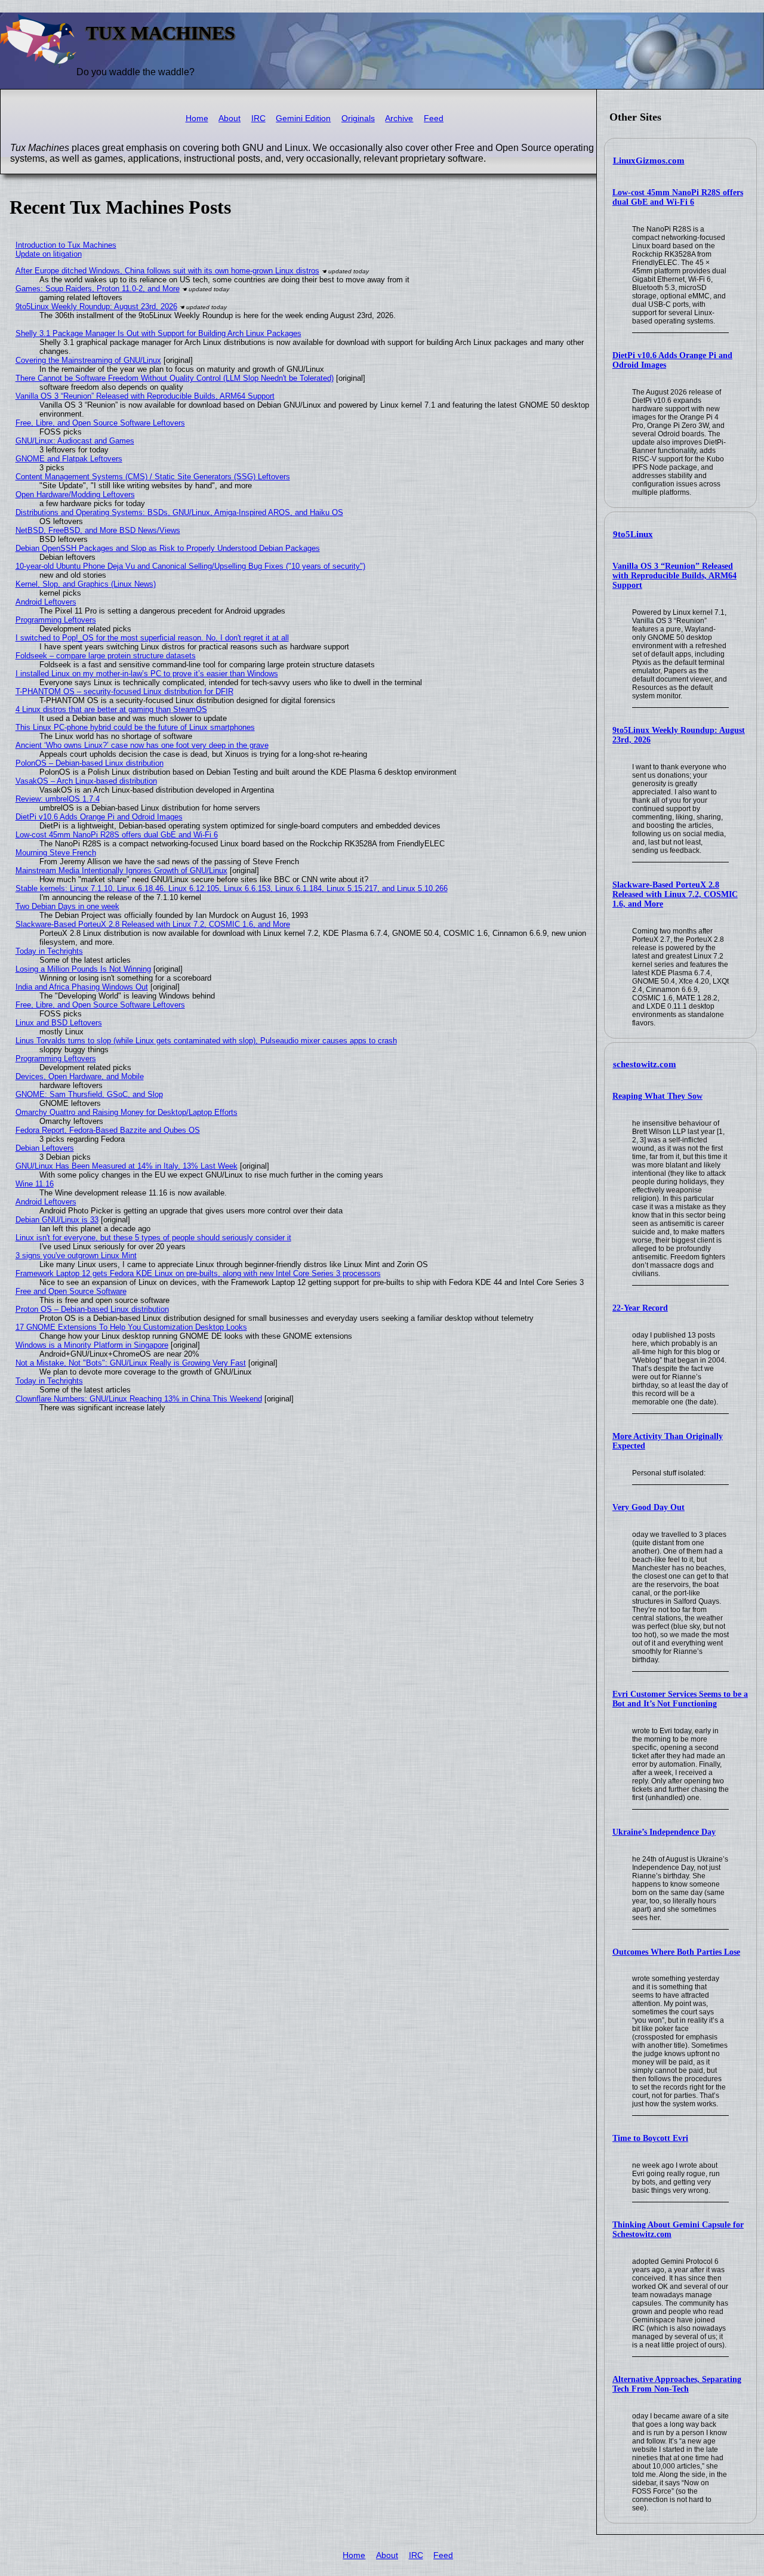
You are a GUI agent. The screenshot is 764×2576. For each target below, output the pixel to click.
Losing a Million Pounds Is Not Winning (83, 969)
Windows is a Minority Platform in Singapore (92, 1345)
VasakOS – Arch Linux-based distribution (86, 781)
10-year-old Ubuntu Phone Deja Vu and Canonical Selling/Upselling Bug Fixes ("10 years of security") (190, 566)
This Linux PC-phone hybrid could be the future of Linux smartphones (135, 727)
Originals (358, 118)
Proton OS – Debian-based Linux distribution (92, 1309)
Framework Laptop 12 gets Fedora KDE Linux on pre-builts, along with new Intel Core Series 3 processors (198, 1273)
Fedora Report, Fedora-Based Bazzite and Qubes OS (108, 1130)
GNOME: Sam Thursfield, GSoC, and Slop (89, 1094)
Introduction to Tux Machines (66, 245)
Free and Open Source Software (71, 1291)
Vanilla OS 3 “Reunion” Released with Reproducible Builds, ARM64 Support (674, 576)
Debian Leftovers (45, 1148)
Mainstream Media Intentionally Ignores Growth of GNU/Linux (121, 871)
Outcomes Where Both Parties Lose (676, 1952)
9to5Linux (633, 534)
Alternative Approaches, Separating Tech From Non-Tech (677, 2384)
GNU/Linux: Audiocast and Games (75, 441)
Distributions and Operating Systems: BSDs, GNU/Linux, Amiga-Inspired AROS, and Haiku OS (179, 512)
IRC (258, 118)
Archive (399, 118)
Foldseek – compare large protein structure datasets (106, 656)
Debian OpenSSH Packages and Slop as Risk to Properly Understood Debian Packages (168, 548)
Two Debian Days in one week (67, 906)
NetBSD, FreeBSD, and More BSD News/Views (98, 530)
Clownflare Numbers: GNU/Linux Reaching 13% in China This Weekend (139, 1399)
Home (197, 118)
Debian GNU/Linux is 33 (57, 1220)
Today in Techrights (49, 951)
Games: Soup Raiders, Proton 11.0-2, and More (98, 289)
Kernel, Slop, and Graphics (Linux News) (86, 584)
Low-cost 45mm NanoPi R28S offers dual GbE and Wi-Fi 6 (678, 197)
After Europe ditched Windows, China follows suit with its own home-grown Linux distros (167, 271)
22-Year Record (640, 1308)
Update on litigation (49, 254)
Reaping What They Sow (657, 1096)
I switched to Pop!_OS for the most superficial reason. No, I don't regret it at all (152, 638)
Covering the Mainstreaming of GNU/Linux (88, 360)
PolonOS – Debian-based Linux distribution (90, 763)
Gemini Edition (303, 118)
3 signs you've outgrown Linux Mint (76, 1255)
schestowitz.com (645, 1064)
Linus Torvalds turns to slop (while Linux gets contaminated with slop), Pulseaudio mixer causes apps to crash (206, 1041)
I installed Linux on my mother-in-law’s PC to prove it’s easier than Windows (147, 674)
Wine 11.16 (35, 1184)
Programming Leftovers (56, 620)
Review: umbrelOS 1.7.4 (58, 799)
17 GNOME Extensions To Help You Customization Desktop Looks (131, 1327)
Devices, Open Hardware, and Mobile (80, 1076)
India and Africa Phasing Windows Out (82, 987)
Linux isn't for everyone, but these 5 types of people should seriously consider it (153, 1238)
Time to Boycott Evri (650, 2138)
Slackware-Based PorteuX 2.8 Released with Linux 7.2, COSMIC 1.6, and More (675, 894)
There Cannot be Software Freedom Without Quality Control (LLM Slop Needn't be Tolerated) (175, 378)
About (229, 118)
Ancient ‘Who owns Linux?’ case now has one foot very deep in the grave (142, 745)
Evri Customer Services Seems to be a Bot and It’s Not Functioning (680, 1699)
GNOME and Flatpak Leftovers (69, 459)
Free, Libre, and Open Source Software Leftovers (100, 423)
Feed (434, 118)
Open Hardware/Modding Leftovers (75, 494)
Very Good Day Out (649, 1507)
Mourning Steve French (56, 853)
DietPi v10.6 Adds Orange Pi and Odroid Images (99, 817)
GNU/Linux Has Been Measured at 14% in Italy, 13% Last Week (127, 1166)
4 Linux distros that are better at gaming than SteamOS (111, 709)
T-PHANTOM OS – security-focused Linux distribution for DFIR (124, 691)
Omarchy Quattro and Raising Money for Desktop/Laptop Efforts (127, 1112)
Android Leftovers (46, 602)
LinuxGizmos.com (649, 161)
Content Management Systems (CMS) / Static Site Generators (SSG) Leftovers (153, 477)
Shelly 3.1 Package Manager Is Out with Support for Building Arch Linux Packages (158, 333)
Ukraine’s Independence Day (664, 1832)
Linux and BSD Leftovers (59, 1023)
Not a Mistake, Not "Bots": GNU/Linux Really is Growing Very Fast (131, 1363)
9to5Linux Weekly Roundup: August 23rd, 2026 (96, 306)
